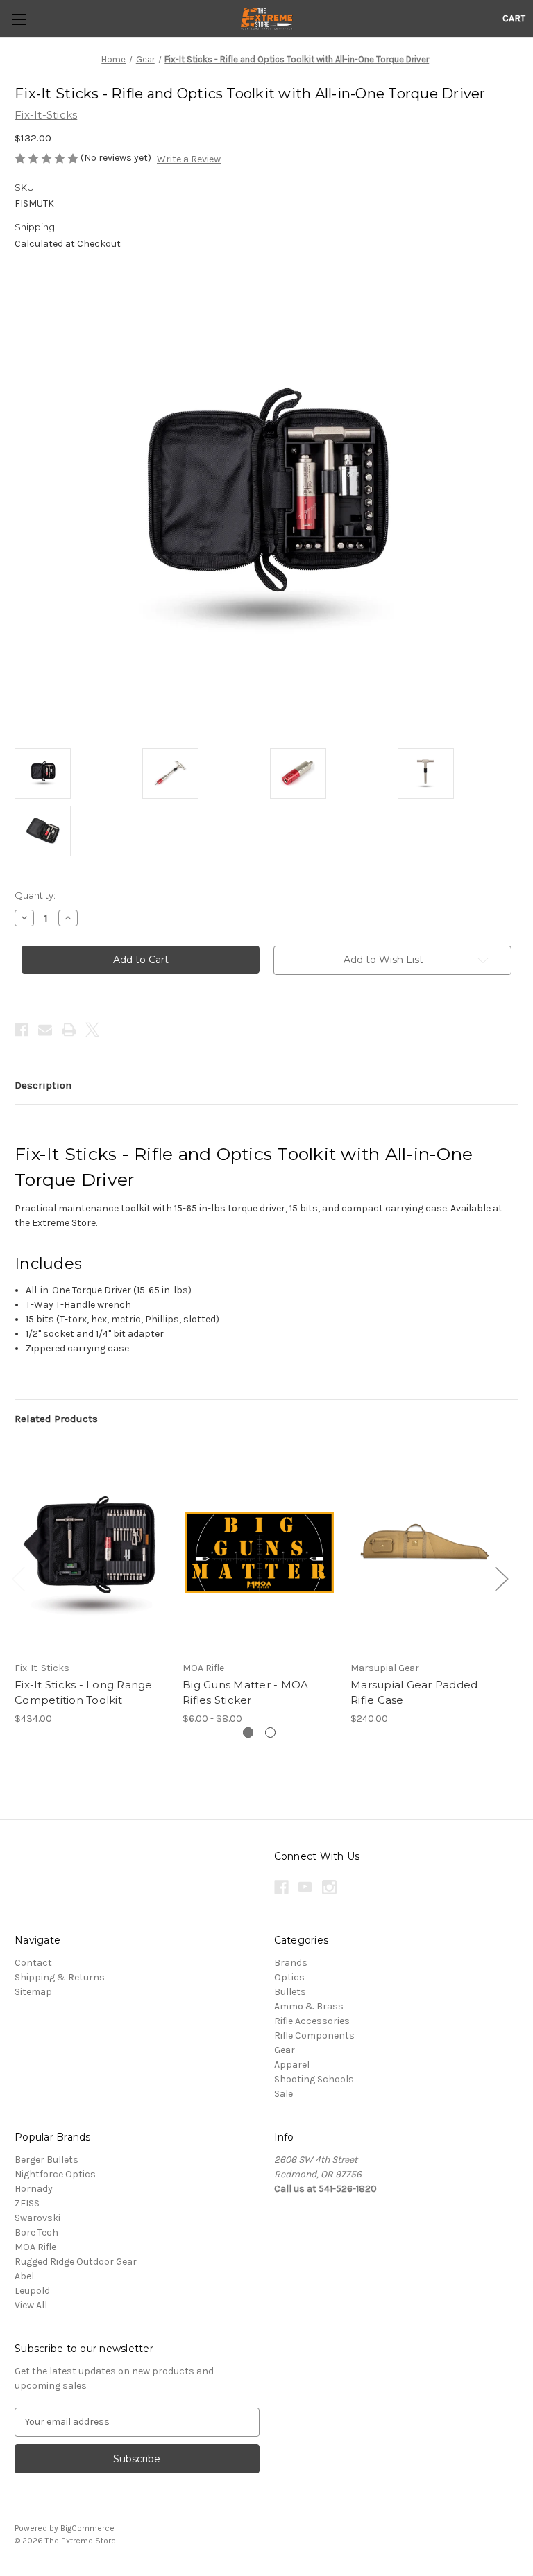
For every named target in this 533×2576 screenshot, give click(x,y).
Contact (33, 1963)
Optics (289, 1977)
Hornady (34, 2189)
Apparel (292, 2065)
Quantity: (35, 895)
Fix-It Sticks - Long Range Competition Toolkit (84, 1693)
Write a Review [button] (189, 159)
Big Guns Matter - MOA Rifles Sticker (245, 1693)
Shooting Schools (314, 2079)
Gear (285, 2050)
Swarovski (37, 2218)
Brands (291, 1963)
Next (501, 1579)
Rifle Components (314, 2035)
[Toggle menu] (19, 19)
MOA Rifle (35, 2247)
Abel (24, 2276)
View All (31, 2305)
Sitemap (33, 1992)
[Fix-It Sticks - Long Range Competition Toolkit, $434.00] (91, 1552)
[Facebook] (22, 1030)
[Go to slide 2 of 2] (270, 1732)
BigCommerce (87, 2528)
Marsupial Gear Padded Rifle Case (414, 1693)
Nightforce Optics (55, 2174)
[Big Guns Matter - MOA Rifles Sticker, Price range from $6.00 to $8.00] (259, 1552)
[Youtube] (305, 1887)
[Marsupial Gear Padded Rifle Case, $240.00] (427, 1552)
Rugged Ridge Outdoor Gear (76, 2262)
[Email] (45, 1030)
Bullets (290, 1992)
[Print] (69, 1030)
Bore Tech (36, 2232)
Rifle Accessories (312, 2021)
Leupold (32, 2291)
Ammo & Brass (309, 2006)
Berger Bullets (46, 2160)
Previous (18, 1579)
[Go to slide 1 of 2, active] (248, 1732)
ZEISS (27, 2203)
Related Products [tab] (56, 1419)
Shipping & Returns (60, 1977)
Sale (284, 2094)
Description (43, 1085)
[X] (92, 1030)
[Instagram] (329, 1887)
